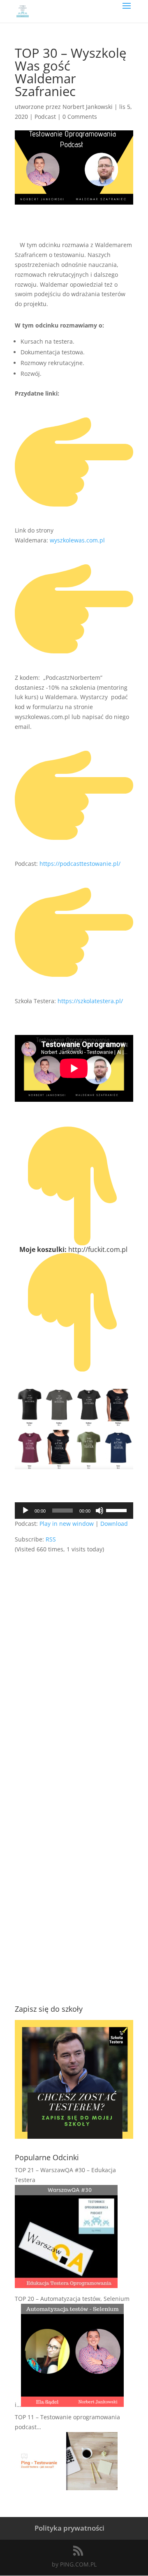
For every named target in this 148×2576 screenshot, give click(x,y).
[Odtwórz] (25, 1511)
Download (114, 1524)
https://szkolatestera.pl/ (90, 1001)
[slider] (118, 1510)
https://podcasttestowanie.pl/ (80, 864)
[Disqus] (74, 1657)
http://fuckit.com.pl (99, 1249)
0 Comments (80, 117)
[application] (74, 1511)
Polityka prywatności (69, 2528)
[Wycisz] (99, 1511)
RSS (51, 1539)
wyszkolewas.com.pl (77, 540)
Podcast (45, 117)
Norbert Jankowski (88, 107)
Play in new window (67, 1524)
